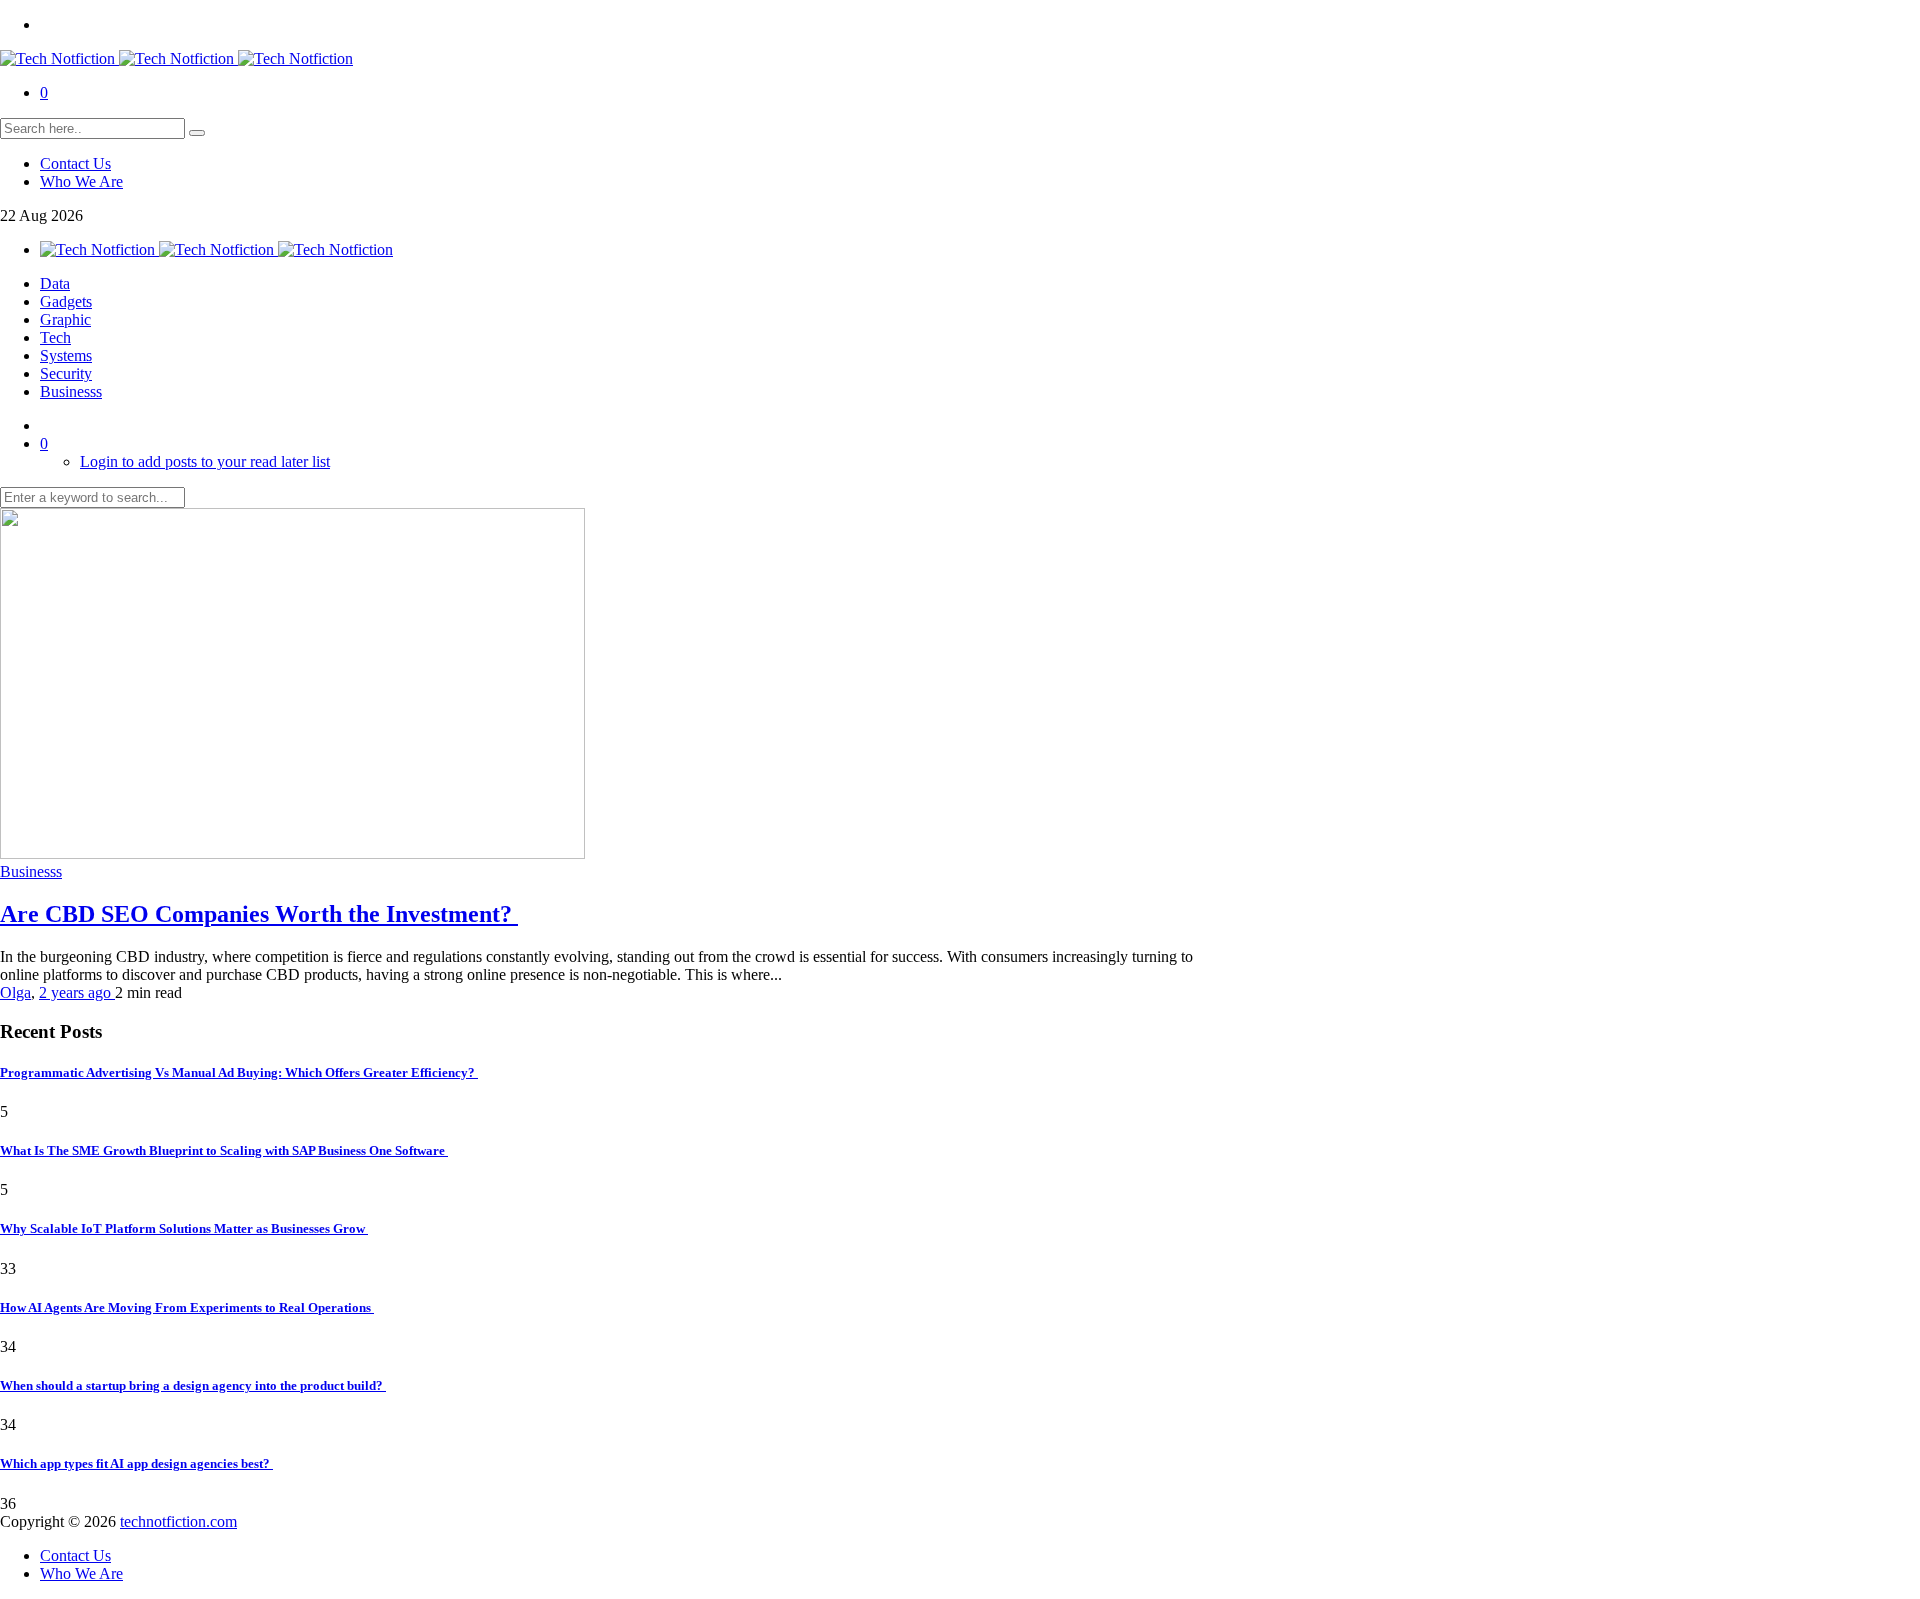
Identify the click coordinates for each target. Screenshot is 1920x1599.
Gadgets (66, 301)
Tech (55, 337)
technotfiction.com (178, 1521)
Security (66, 373)
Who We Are (81, 181)
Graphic (65, 319)
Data (55, 283)
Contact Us (75, 163)
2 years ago (77, 992)
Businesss (71, 391)
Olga (15, 992)
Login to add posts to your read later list (205, 461)
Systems (66, 355)
